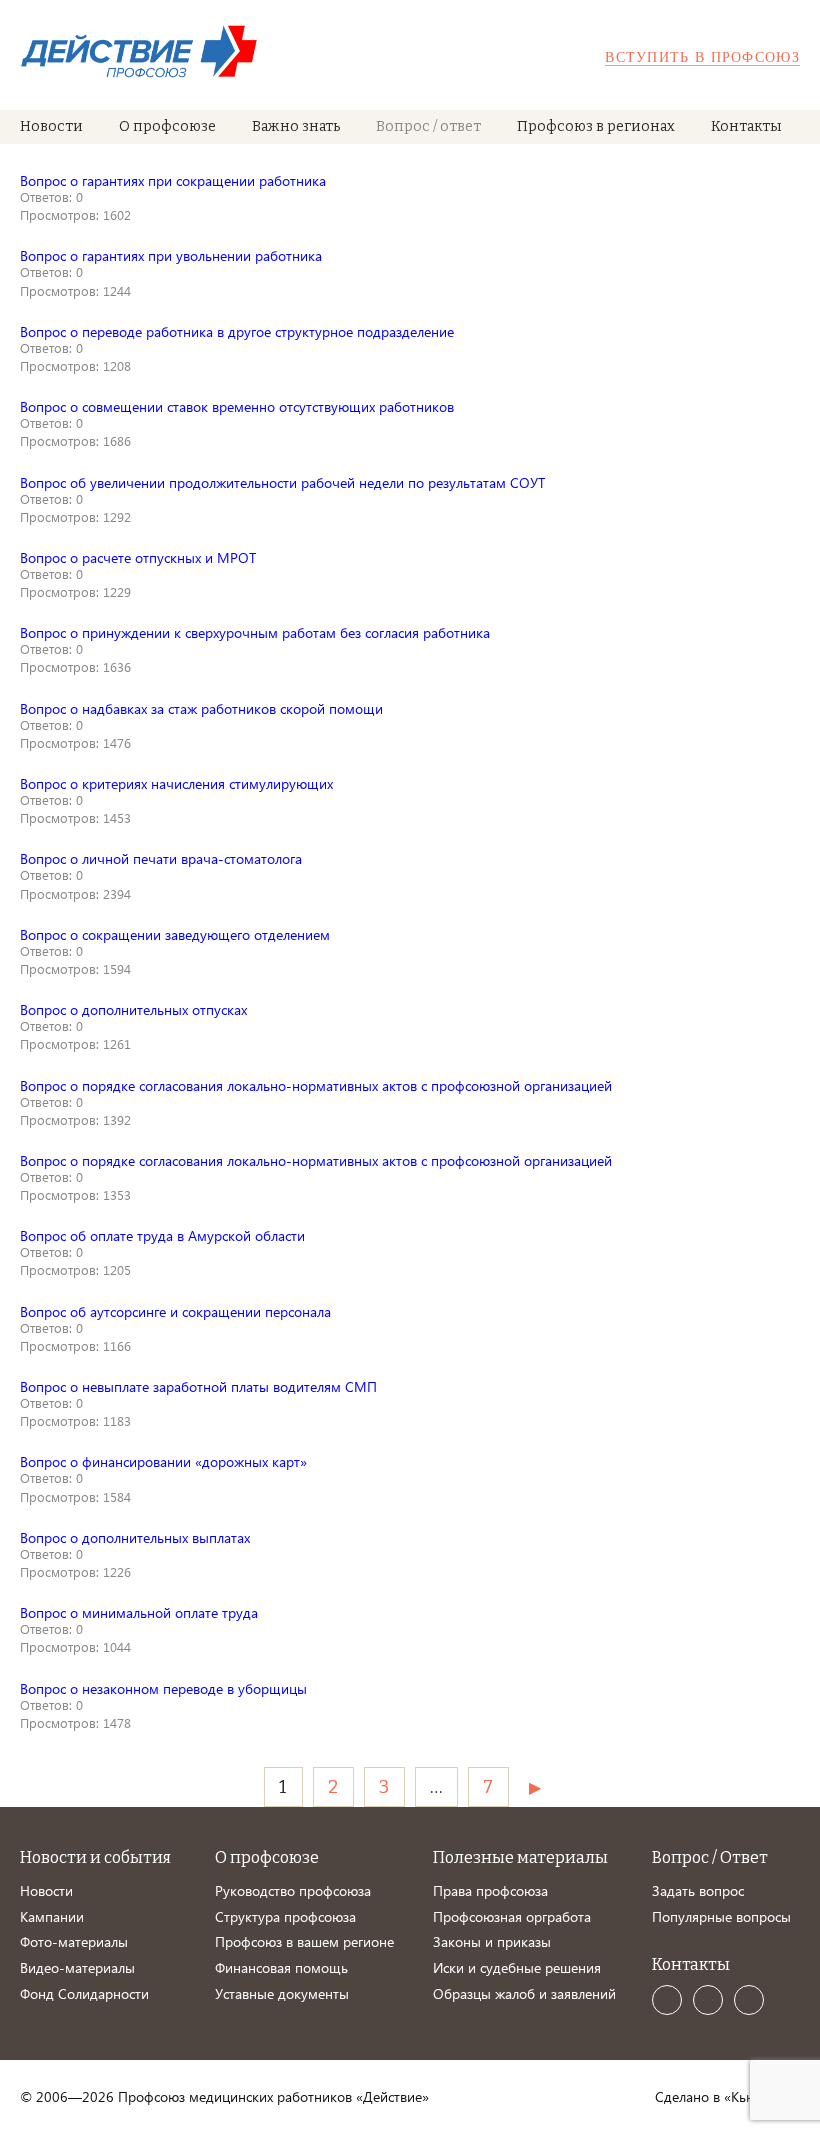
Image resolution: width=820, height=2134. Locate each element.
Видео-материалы (77, 1967)
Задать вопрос (698, 1890)
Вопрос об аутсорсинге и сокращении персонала (175, 1311)
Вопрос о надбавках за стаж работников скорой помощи (201, 708)
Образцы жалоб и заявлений (524, 1993)
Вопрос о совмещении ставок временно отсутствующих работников (237, 406)
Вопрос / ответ (428, 126)
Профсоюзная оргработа (512, 1916)
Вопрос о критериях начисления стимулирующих (176, 783)
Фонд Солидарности (84, 1993)
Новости (51, 126)
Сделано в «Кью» (709, 2097)
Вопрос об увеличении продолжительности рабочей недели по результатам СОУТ (282, 482)
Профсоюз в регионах (596, 126)
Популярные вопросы (721, 1916)
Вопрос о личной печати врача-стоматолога (161, 858)
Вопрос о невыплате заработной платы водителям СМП (198, 1386)
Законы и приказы (492, 1941)
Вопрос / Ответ (710, 1857)
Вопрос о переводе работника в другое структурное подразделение (237, 331)
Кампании (52, 1916)
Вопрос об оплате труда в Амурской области (162, 1235)
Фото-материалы (74, 1941)
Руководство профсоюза (293, 1890)
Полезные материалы (520, 1857)
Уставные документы (282, 1993)
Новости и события (95, 1857)
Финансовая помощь (281, 1967)
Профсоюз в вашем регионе (304, 1941)
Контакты (746, 126)
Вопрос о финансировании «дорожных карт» (163, 1461)
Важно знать (296, 126)
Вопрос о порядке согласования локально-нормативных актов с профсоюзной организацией (316, 1085)
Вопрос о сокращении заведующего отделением (175, 934)
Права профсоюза (490, 1890)
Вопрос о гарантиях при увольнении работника (171, 255)
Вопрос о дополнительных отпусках (133, 1009)
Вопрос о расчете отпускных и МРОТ (138, 557)
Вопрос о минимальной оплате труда (139, 1612)
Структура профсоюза (285, 1916)
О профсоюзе (167, 126)
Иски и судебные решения (517, 1967)
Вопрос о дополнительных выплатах (135, 1537)
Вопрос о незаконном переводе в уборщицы (163, 1688)
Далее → (538, 1787)
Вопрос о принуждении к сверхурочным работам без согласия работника (255, 632)
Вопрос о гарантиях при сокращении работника (173, 180)
